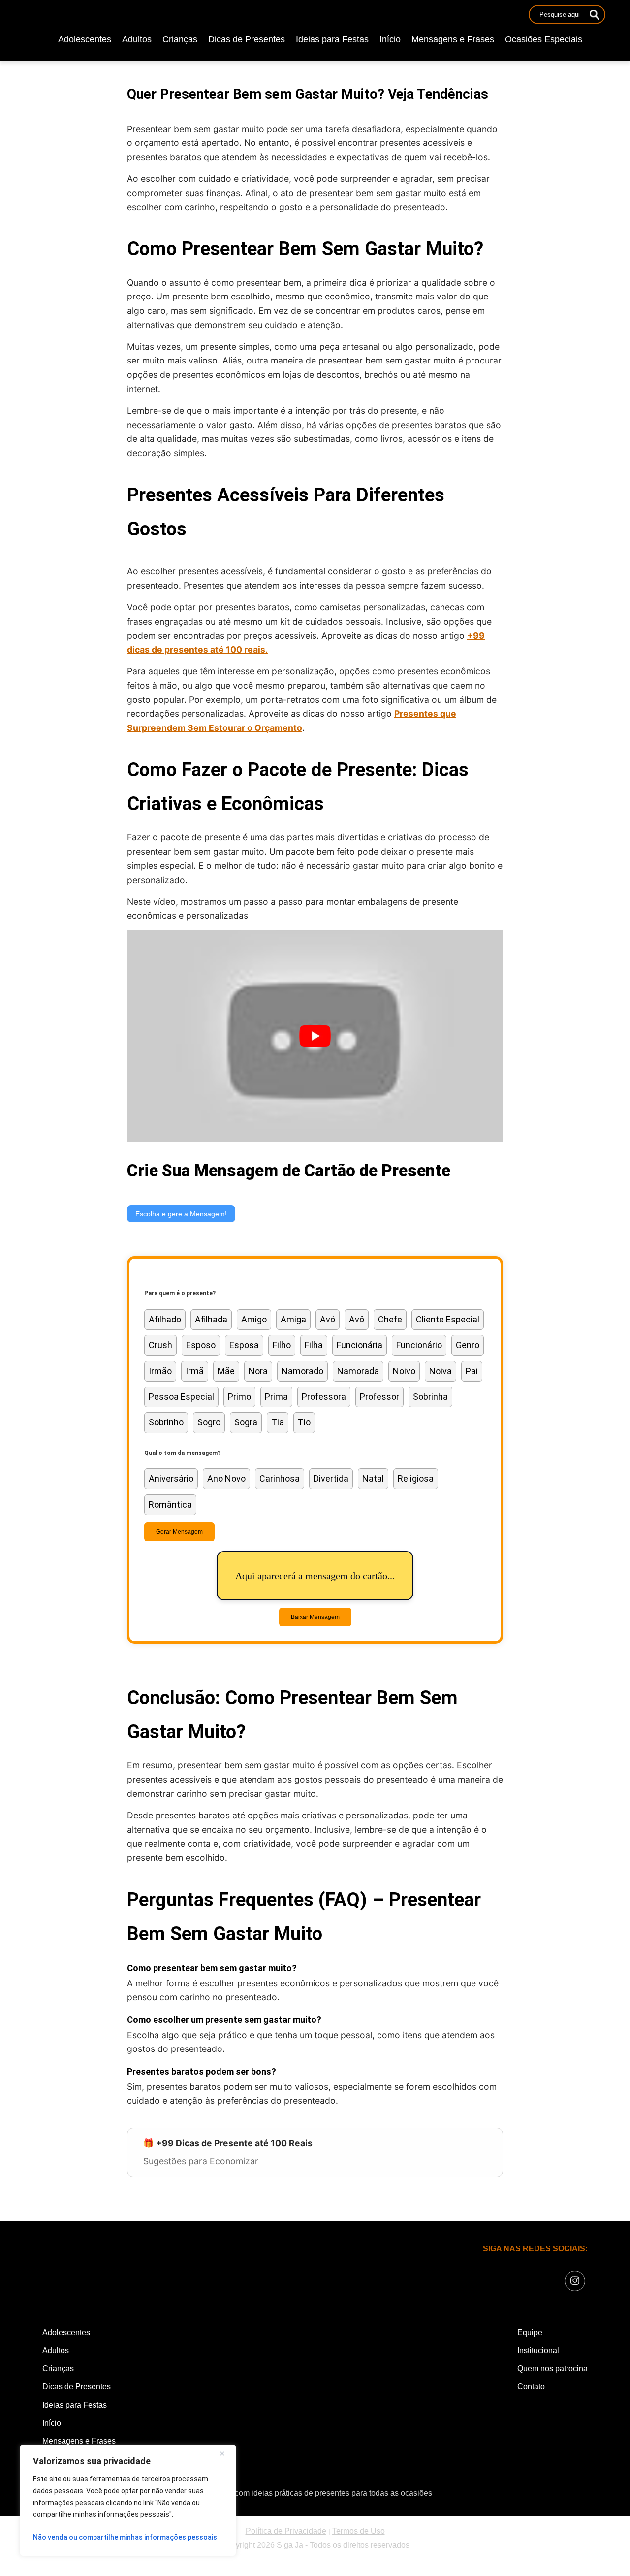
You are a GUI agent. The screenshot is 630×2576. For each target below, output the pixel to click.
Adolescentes (85, 39)
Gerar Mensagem (179, 1532)
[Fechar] (226, 2453)
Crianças (180, 39)
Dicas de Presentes (247, 39)
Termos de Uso (359, 2531)
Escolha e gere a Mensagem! (181, 1214)
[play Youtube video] (315, 1036)
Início (390, 39)
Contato (531, 2387)
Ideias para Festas (332, 39)
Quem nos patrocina (552, 2368)
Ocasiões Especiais (544, 39)
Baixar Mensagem (315, 1617)
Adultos (137, 39)
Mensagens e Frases (453, 39)
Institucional (538, 2351)
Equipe (530, 2332)
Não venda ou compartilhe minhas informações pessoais (125, 2537)
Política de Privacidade (286, 2531)
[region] (128, 2501)
